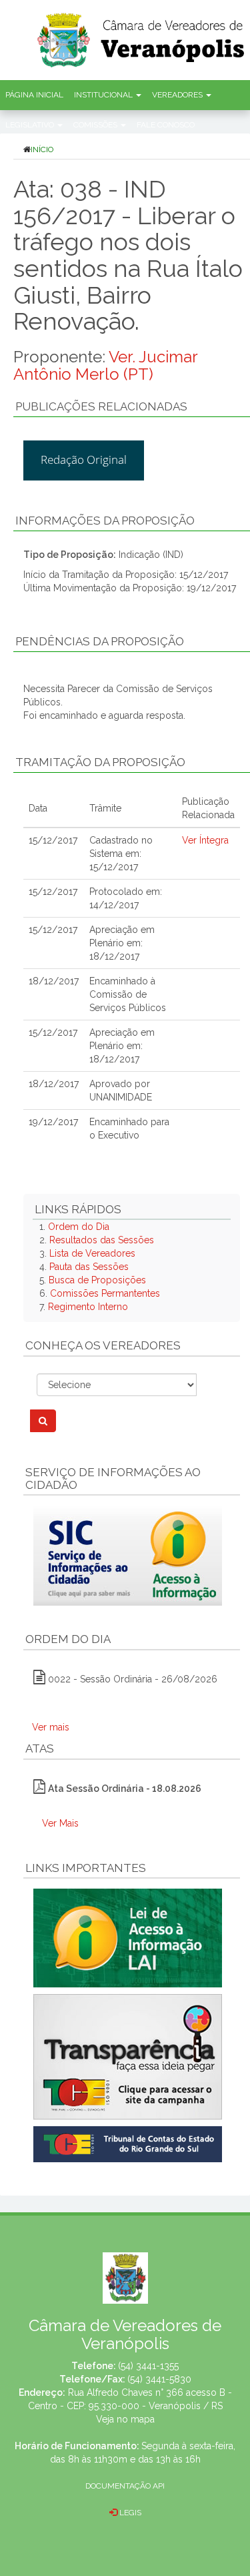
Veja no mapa (125, 2419)
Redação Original (84, 459)
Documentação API (125, 2486)
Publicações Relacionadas (101, 406)
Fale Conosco (166, 125)
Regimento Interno (88, 1307)
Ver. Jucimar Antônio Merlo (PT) (105, 365)
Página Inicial (34, 95)
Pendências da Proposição (100, 641)
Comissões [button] (96, 125)
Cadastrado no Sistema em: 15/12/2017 (121, 854)
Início (42, 149)
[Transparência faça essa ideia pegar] (132, 2057)
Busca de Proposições (97, 1280)
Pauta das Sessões (89, 1267)
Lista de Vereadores (92, 1253)
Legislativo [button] (31, 125)
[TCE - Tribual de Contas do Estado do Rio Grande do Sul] (128, 2144)
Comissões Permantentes (105, 1293)
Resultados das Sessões (102, 1240)
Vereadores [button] (178, 95)
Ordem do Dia (79, 1227)
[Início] (142, 36)
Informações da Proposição (105, 521)
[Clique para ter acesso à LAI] (128, 1937)
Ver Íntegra (205, 840)
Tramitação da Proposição (100, 762)
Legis (129, 2513)
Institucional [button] (104, 95)
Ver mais (51, 1727)
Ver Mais (60, 1823)
